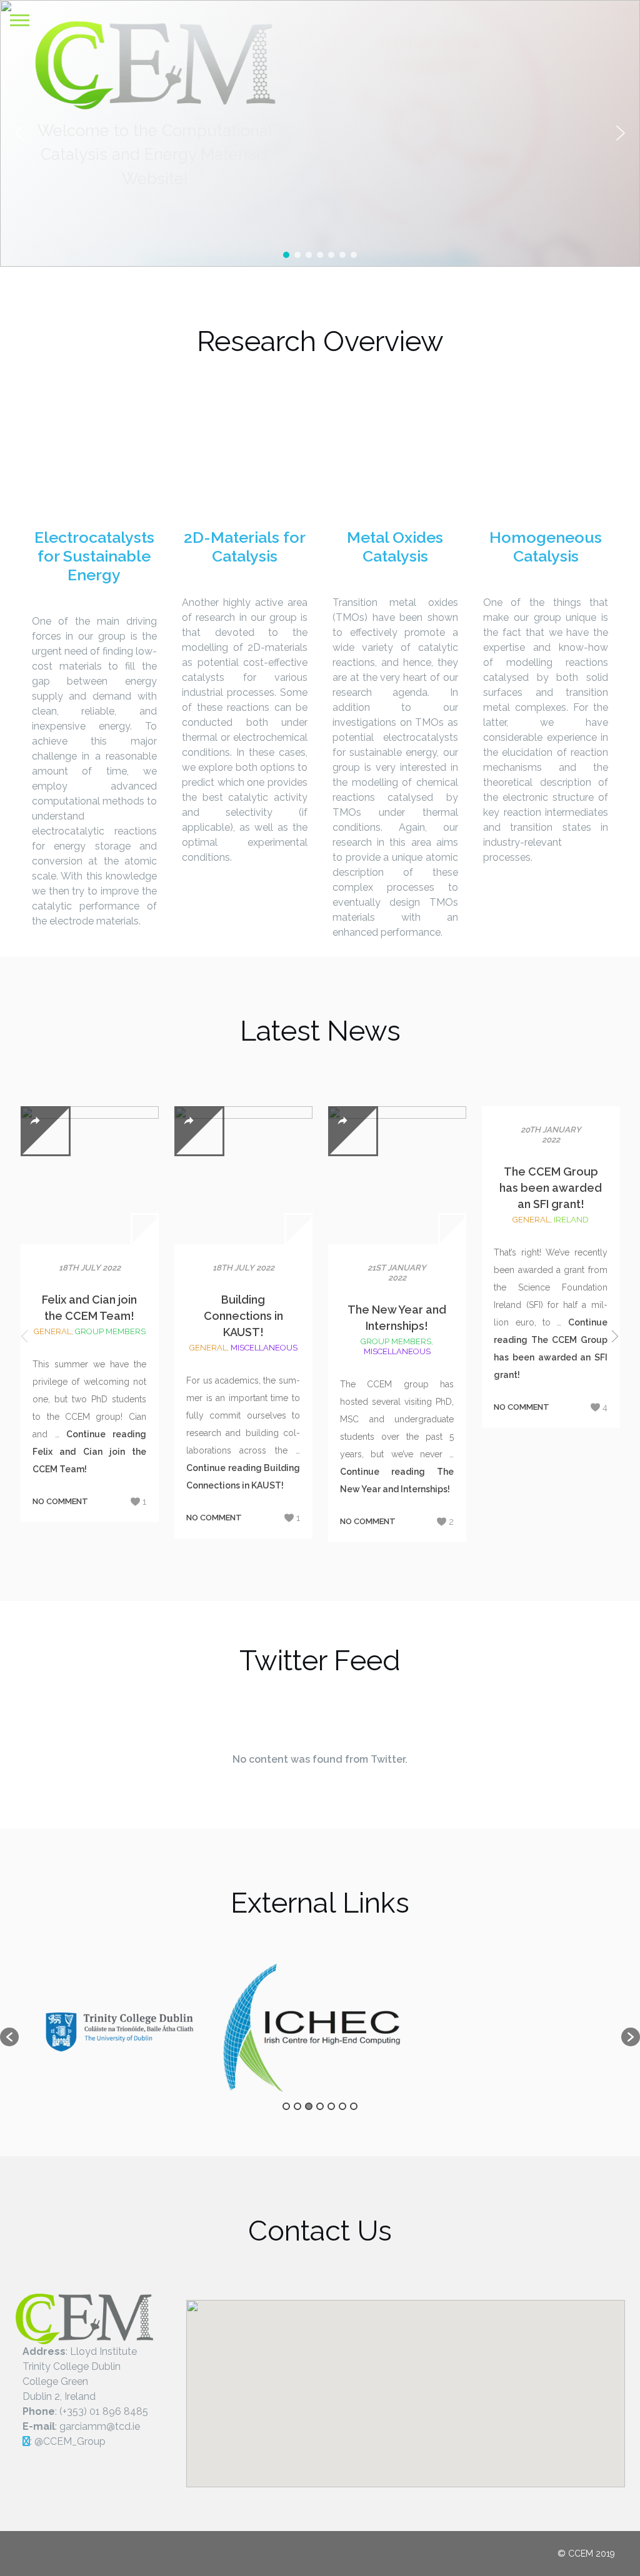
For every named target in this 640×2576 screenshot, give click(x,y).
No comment (60, 1501)
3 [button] (309, 2106)
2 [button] (297, 2106)
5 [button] (331, 2106)
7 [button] (354, 2106)
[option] (119, 2031)
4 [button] (320, 2106)
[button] (621, 133)
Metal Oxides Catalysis (395, 547)
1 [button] (286, 2106)
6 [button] (342, 2106)
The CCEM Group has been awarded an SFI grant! (551, 1188)
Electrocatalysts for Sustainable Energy (94, 556)
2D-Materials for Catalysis (245, 547)
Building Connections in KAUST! (243, 1316)
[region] (320, 133)
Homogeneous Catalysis (546, 547)
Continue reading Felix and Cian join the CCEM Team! (89, 1452)
